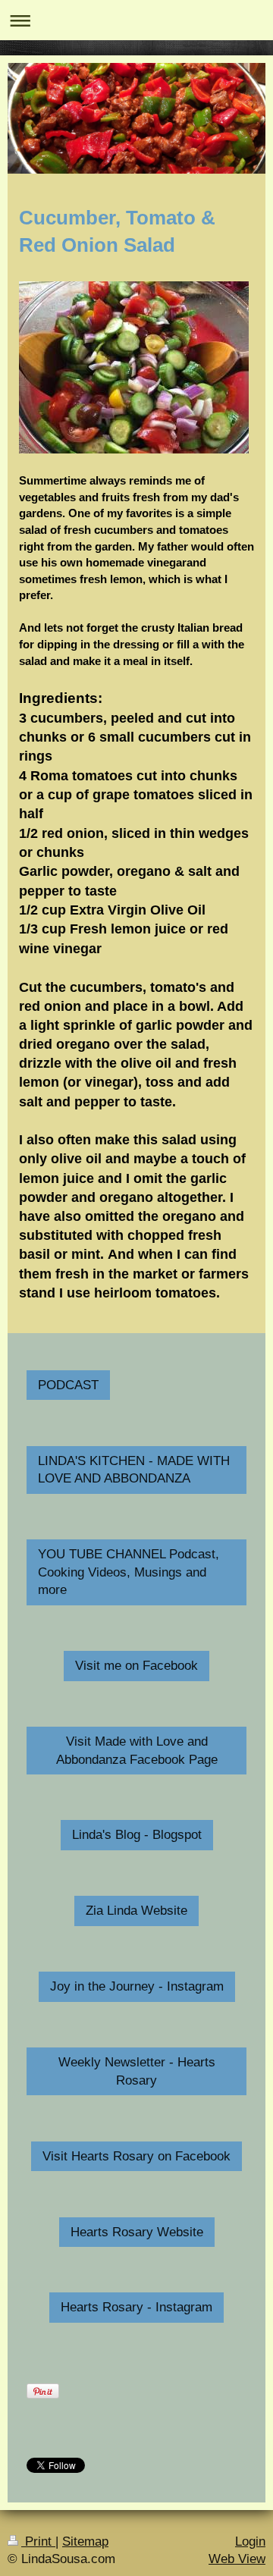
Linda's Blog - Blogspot (137, 1835)
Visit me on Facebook (136, 1666)
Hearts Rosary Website (137, 2232)
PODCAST (68, 1385)
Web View (237, 2559)
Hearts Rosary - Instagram (136, 2307)
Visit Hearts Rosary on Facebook (136, 2156)
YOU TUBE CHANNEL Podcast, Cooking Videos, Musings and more (129, 1572)
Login (250, 2541)
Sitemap (85, 2541)
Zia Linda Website (136, 1911)
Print (38, 2541)
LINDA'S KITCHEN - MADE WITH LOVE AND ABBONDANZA (134, 1470)
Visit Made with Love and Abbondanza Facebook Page (137, 1751)
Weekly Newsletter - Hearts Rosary (137, 2071)
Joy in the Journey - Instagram (137, 1986)
